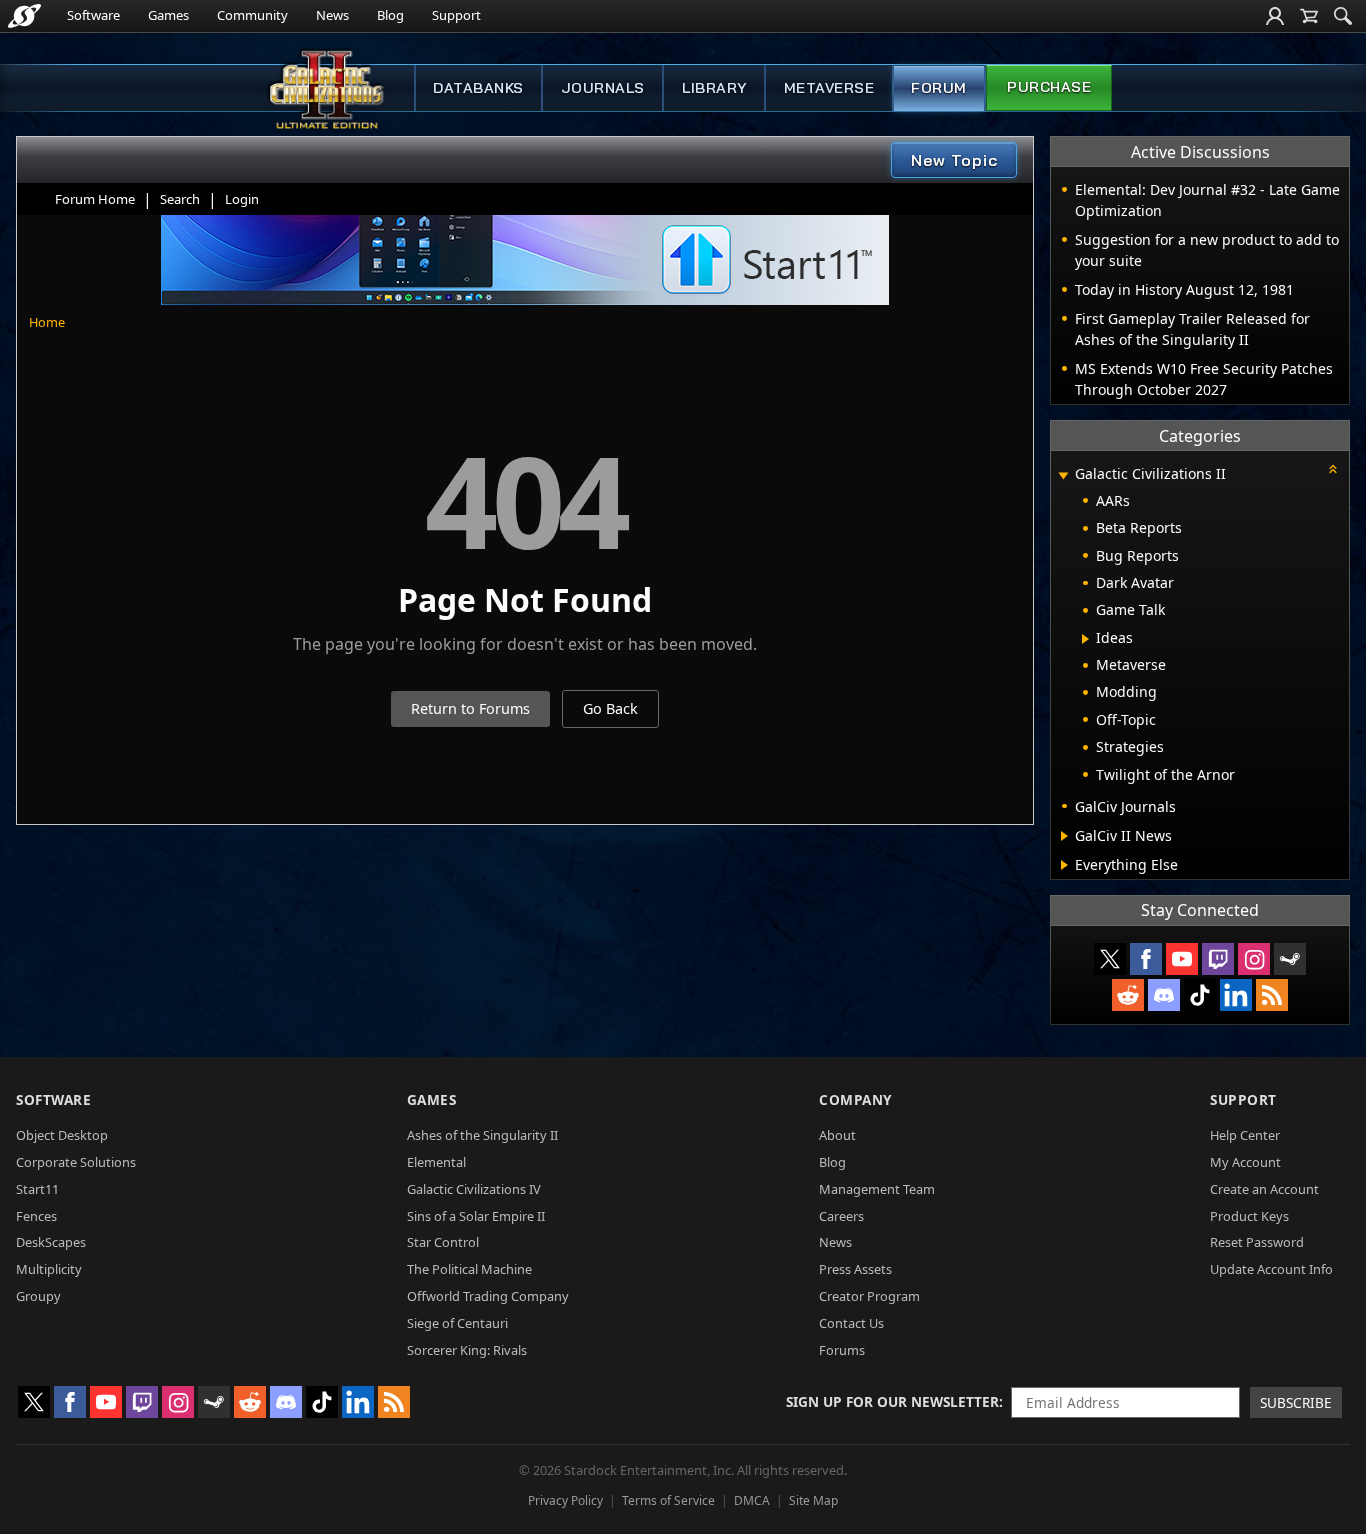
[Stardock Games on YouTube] (1182, 959)
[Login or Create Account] (1275, 16)
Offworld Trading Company (488, 1296)
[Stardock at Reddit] (1128, 995)
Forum (939, 88)
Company (855, 1099)
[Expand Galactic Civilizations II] (1063, 475)
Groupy (38, 1296)
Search (180, 199)
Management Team (877, 1189)
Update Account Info (1271, 1269)
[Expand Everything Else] (1064, 865)
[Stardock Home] (24, 16)
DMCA (752, 1500)
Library (714, 88)
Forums (842, 1350)
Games (168, 15)
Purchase (1049, 87)
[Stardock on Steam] (1290, 959)
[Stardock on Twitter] (1110, 959)
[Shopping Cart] (1309, 16)
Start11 (37, 1189)
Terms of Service (668, 1500)
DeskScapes (51, 1242)
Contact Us (851, 1323)
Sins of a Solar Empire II (476, 1216)
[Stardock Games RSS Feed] (1272, 995)
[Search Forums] (1343, 16)
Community (252, 15)
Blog (390, 15)
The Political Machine (469, 1269)
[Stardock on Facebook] (1146, 959)
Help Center (1245, 1135)
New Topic (954, 160)
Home (47, 322)
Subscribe (1296, 1402)
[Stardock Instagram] (1254, 959)
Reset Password (1257, 1242)
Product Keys (1249, 1216)
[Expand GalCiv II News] (1064, 836)
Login (242, 199)
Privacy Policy (565, 1500)
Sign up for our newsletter (892, 1401)
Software (93, 15)
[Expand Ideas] (1085, 639)
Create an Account (1264, 1189)
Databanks (478, 88)
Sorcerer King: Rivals (467, 1350)
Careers (841, 1216)
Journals (603, 88)
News (332, 15)
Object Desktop (62, 1135)
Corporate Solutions (76, 1162)
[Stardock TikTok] (1200, 995)
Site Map (813, 1500)
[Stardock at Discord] (1164, 995)
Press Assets (855, 1269)
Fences (36, 1216)
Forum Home (95, 199)
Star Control (443, 1242)
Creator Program (869, 1296)
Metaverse (829, 88)
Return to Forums (470, 708)
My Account (1245, 1162)
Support (456, 15)
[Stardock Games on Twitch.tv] (1218, 959)
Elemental (436, 1162)
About (837, 1135)
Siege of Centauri (457, 1323)
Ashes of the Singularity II (482, 1135)
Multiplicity (49, 1269)
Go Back (610, 708)
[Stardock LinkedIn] (1236, 995)
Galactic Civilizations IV (474, 1189)
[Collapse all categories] (1333, 469)
